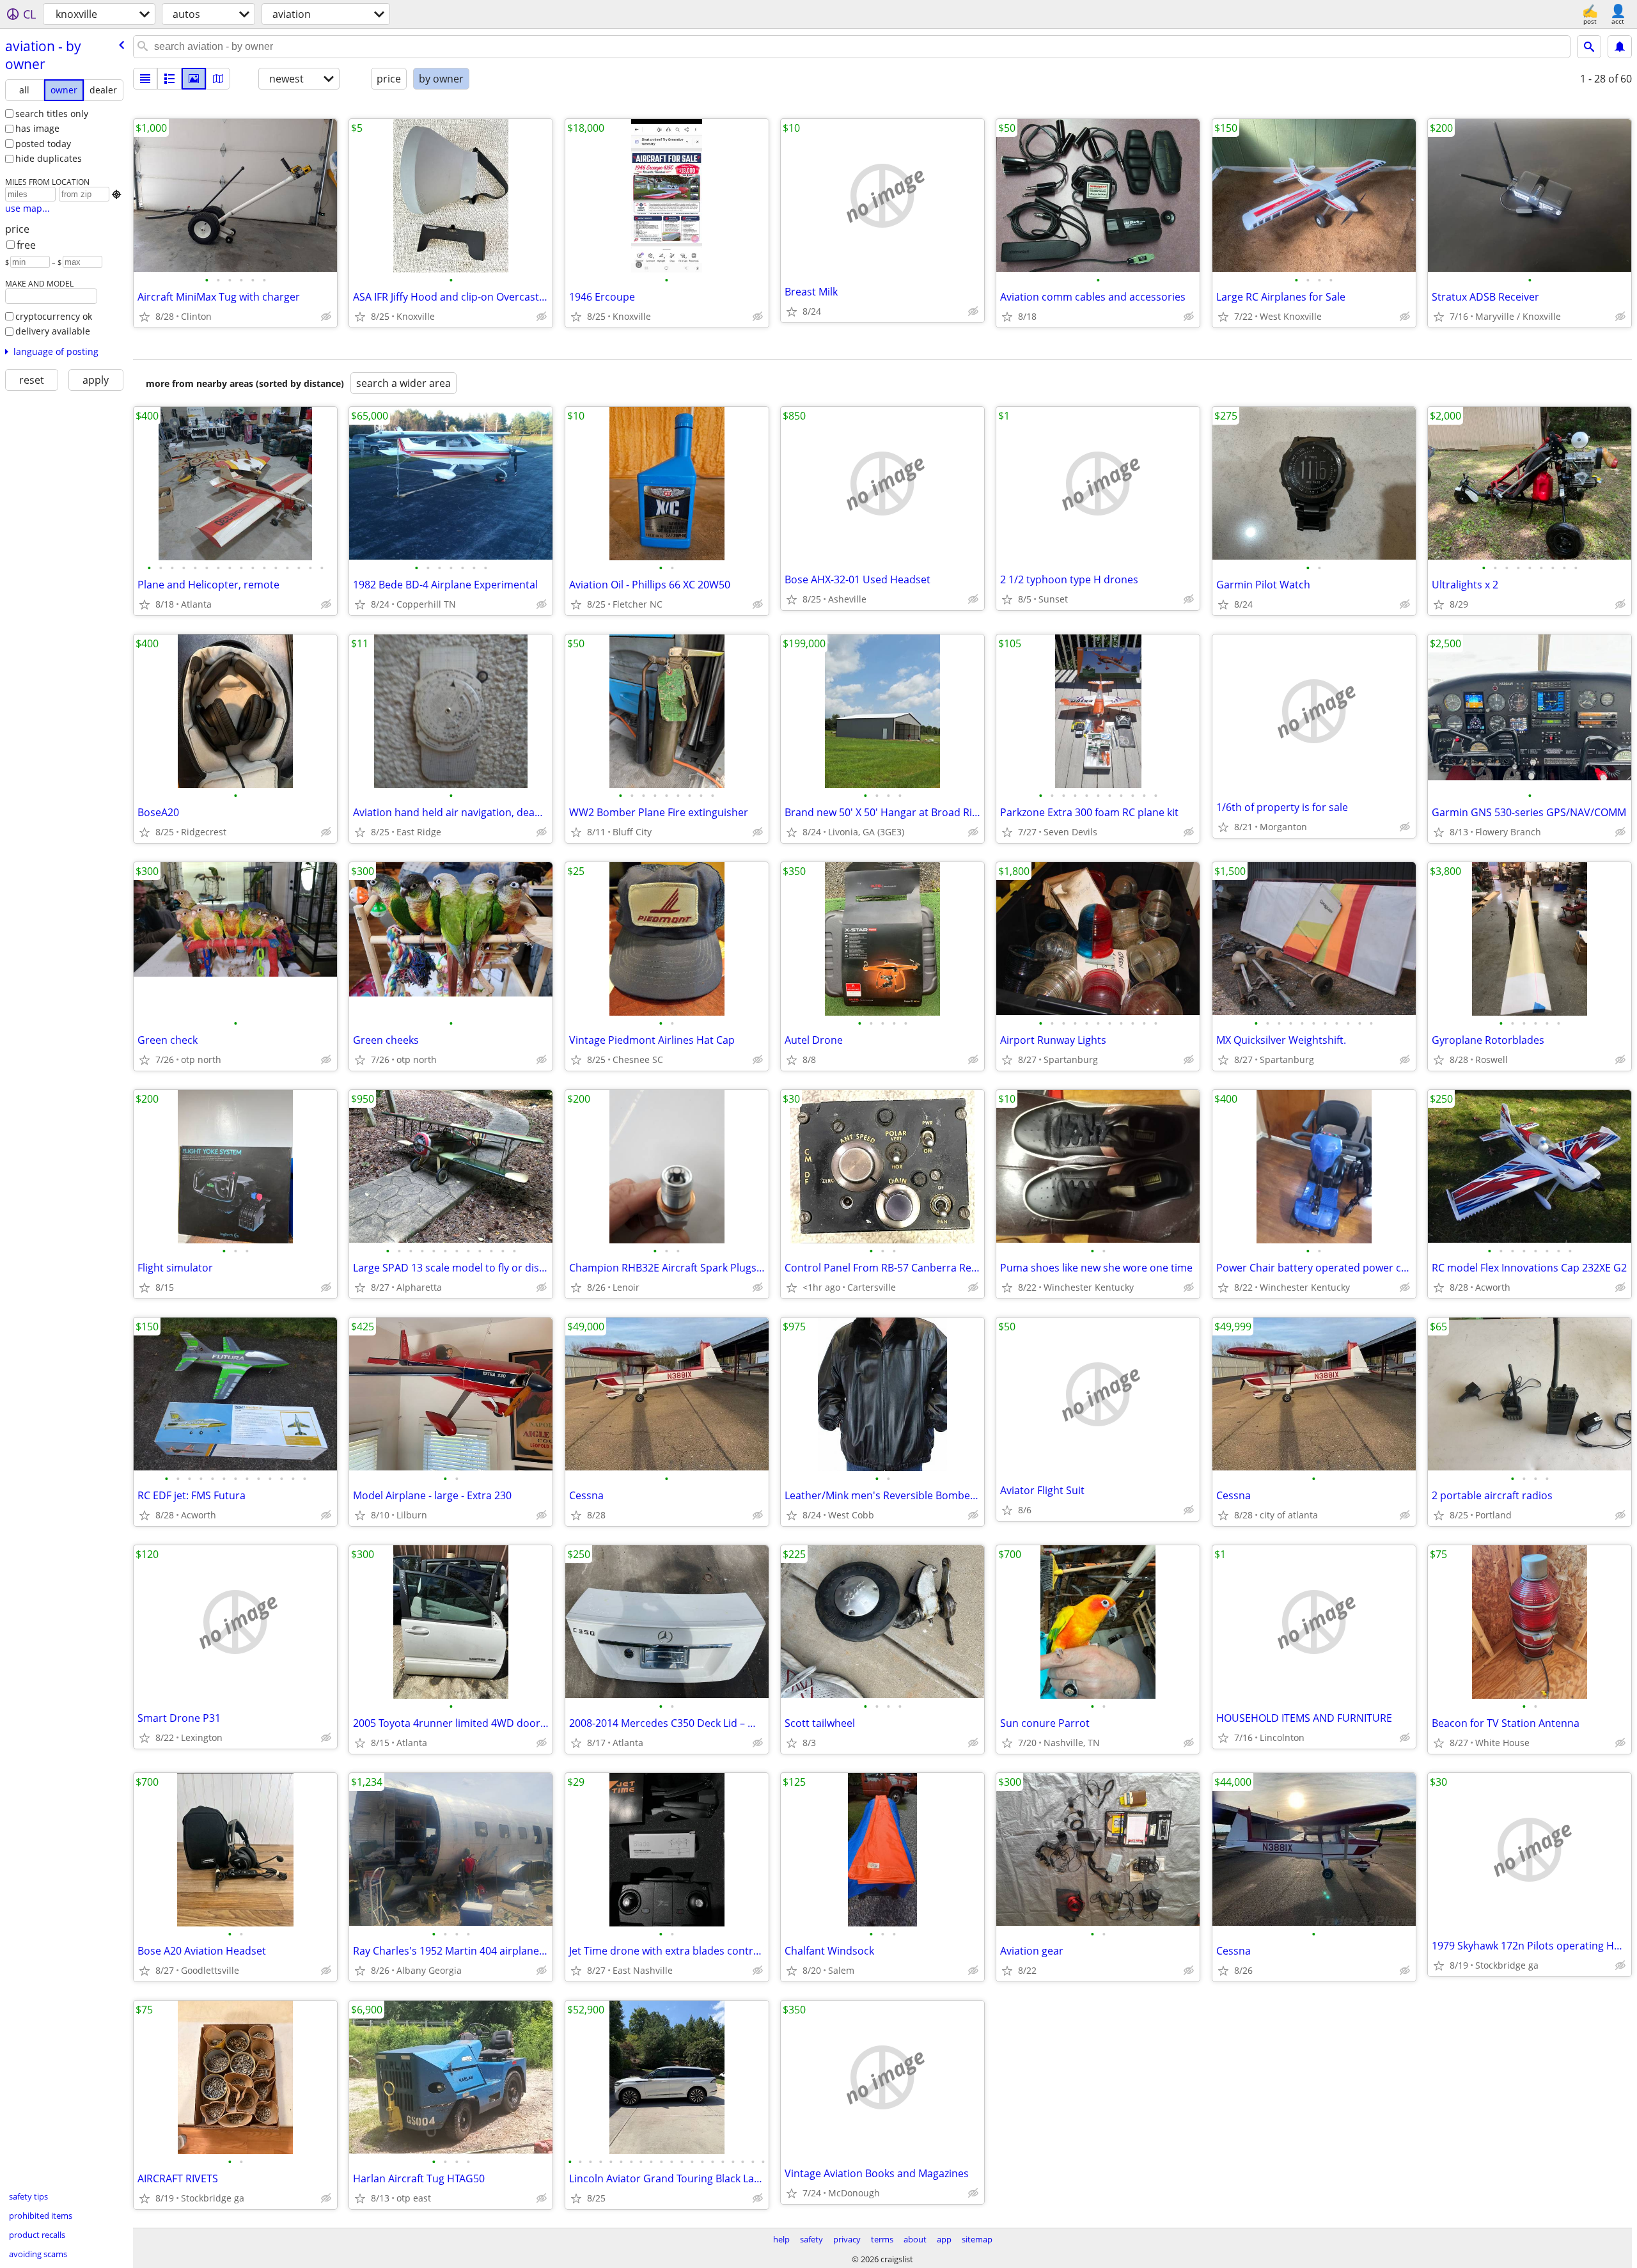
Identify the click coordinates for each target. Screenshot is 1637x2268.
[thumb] (169, 79)
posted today (43, 144)
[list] (145, 79)
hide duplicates (49, 158)
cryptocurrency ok (54, 316)
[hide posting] (326, 317)
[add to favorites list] (145, 317)
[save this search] (1620, 47)
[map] (218, 79)
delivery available (53, 331)
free (26, 245)
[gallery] (194, 79)
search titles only (52, 114)
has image (37, 128)
